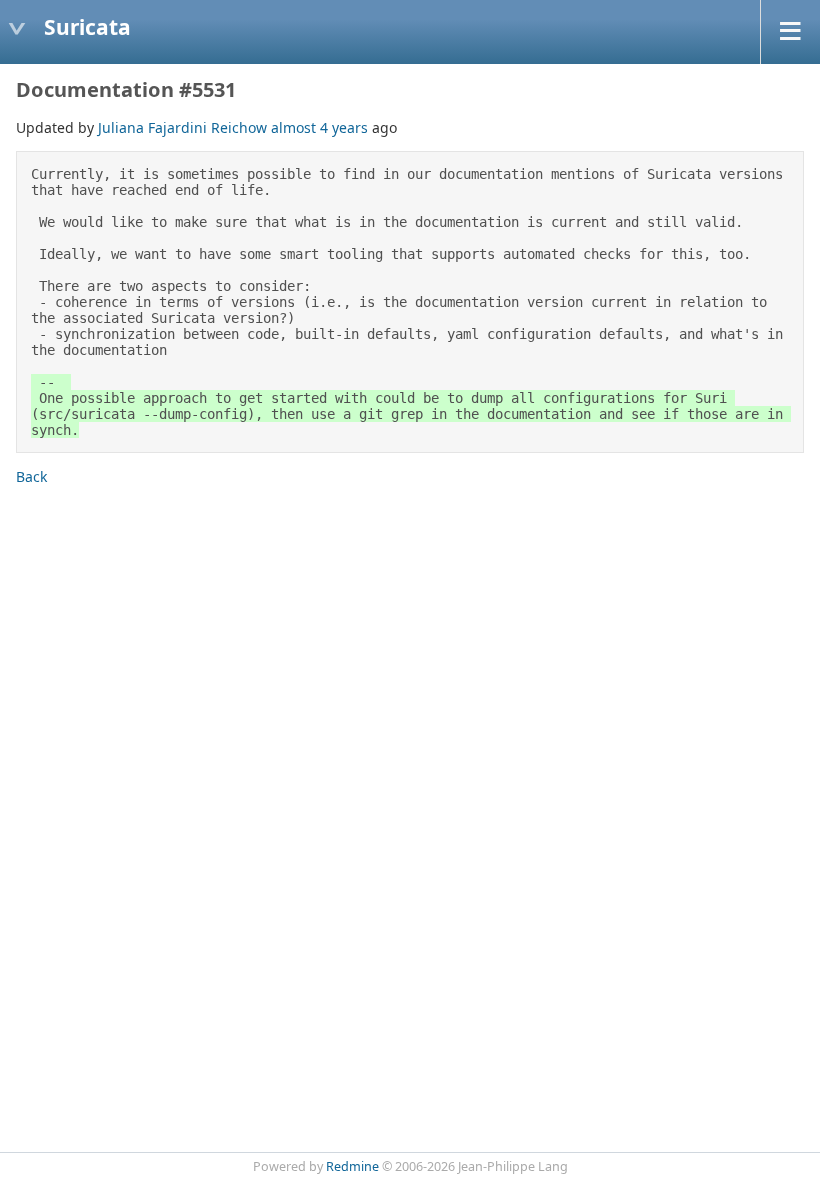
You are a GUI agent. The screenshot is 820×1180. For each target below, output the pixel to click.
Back (31, 476)
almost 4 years (319, 127)
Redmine (352, 1166)
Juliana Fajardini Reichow (182, 127)
